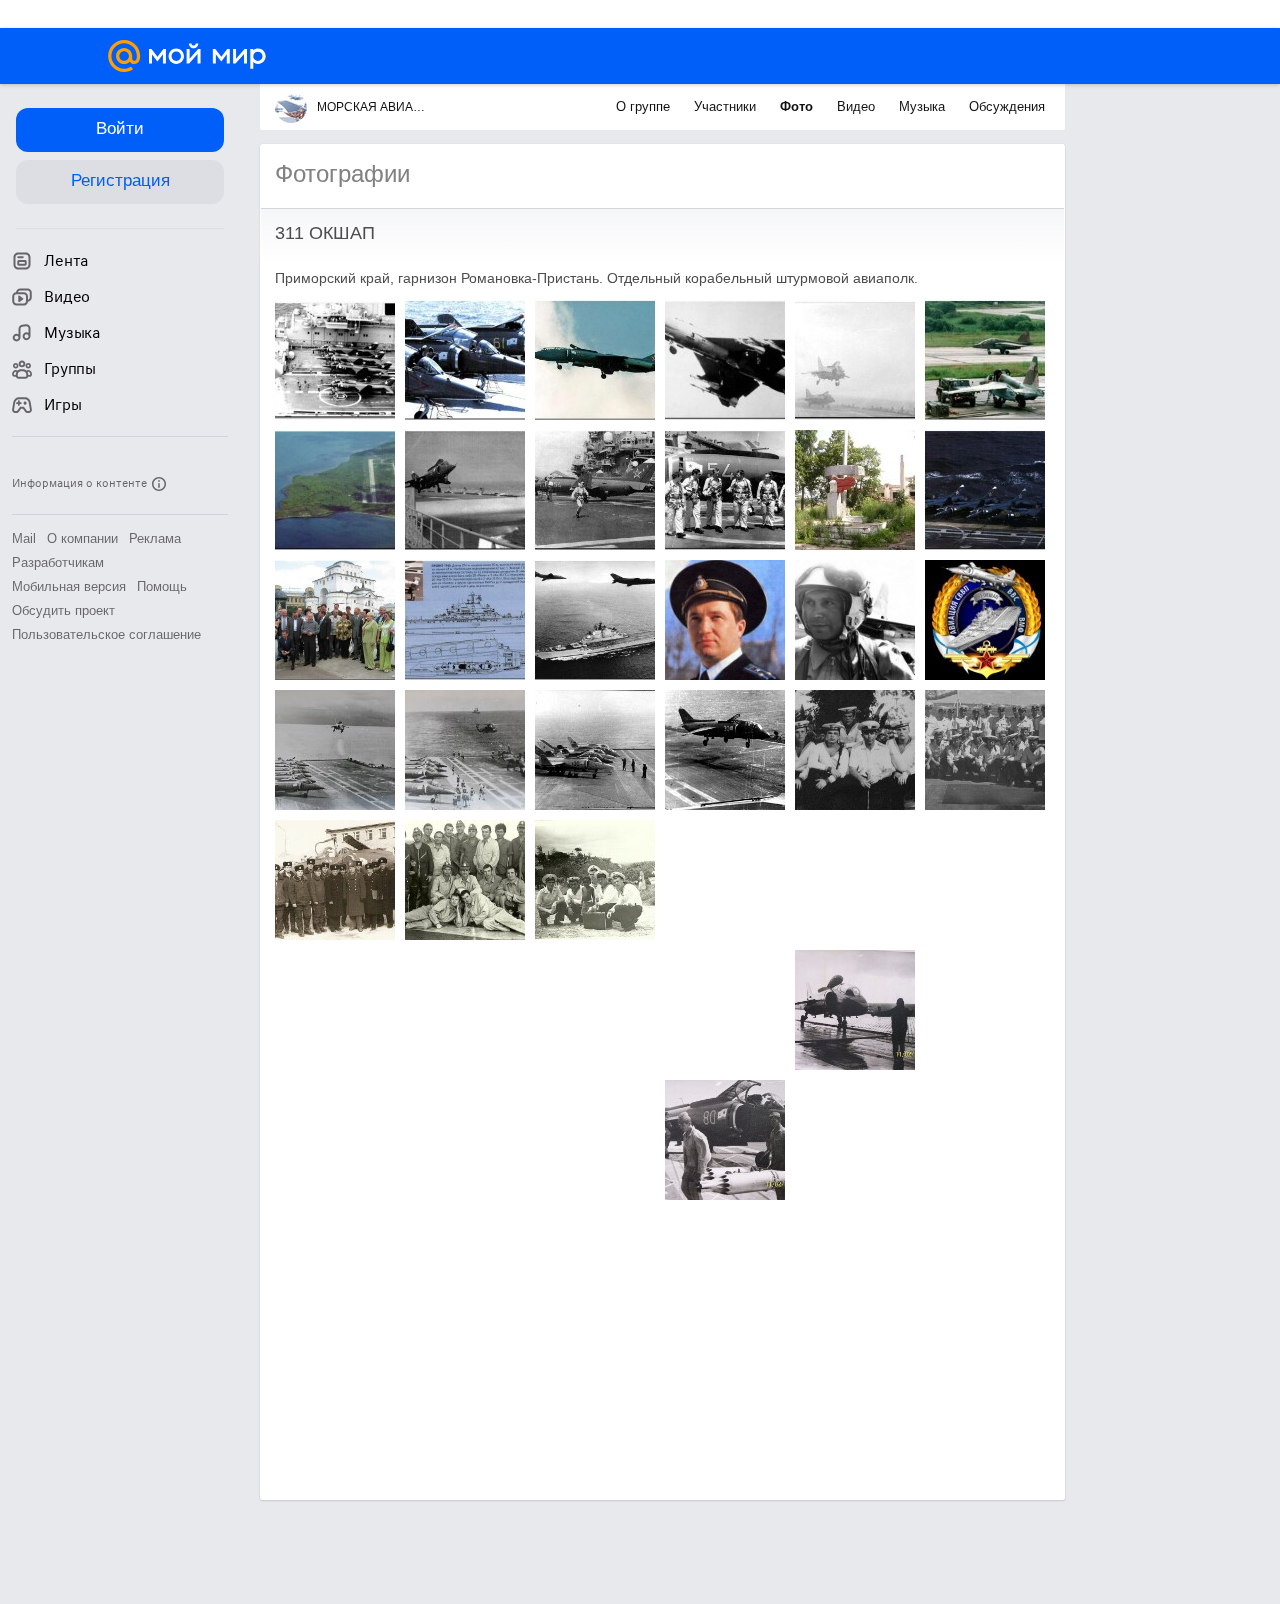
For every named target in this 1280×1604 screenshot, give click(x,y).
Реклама (155, 538)
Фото (798, 106)
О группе (645, 106)
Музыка (924, 106)
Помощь (162, 586)
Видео (858, 106)
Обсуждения (1007, 106)
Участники (727, 106)
